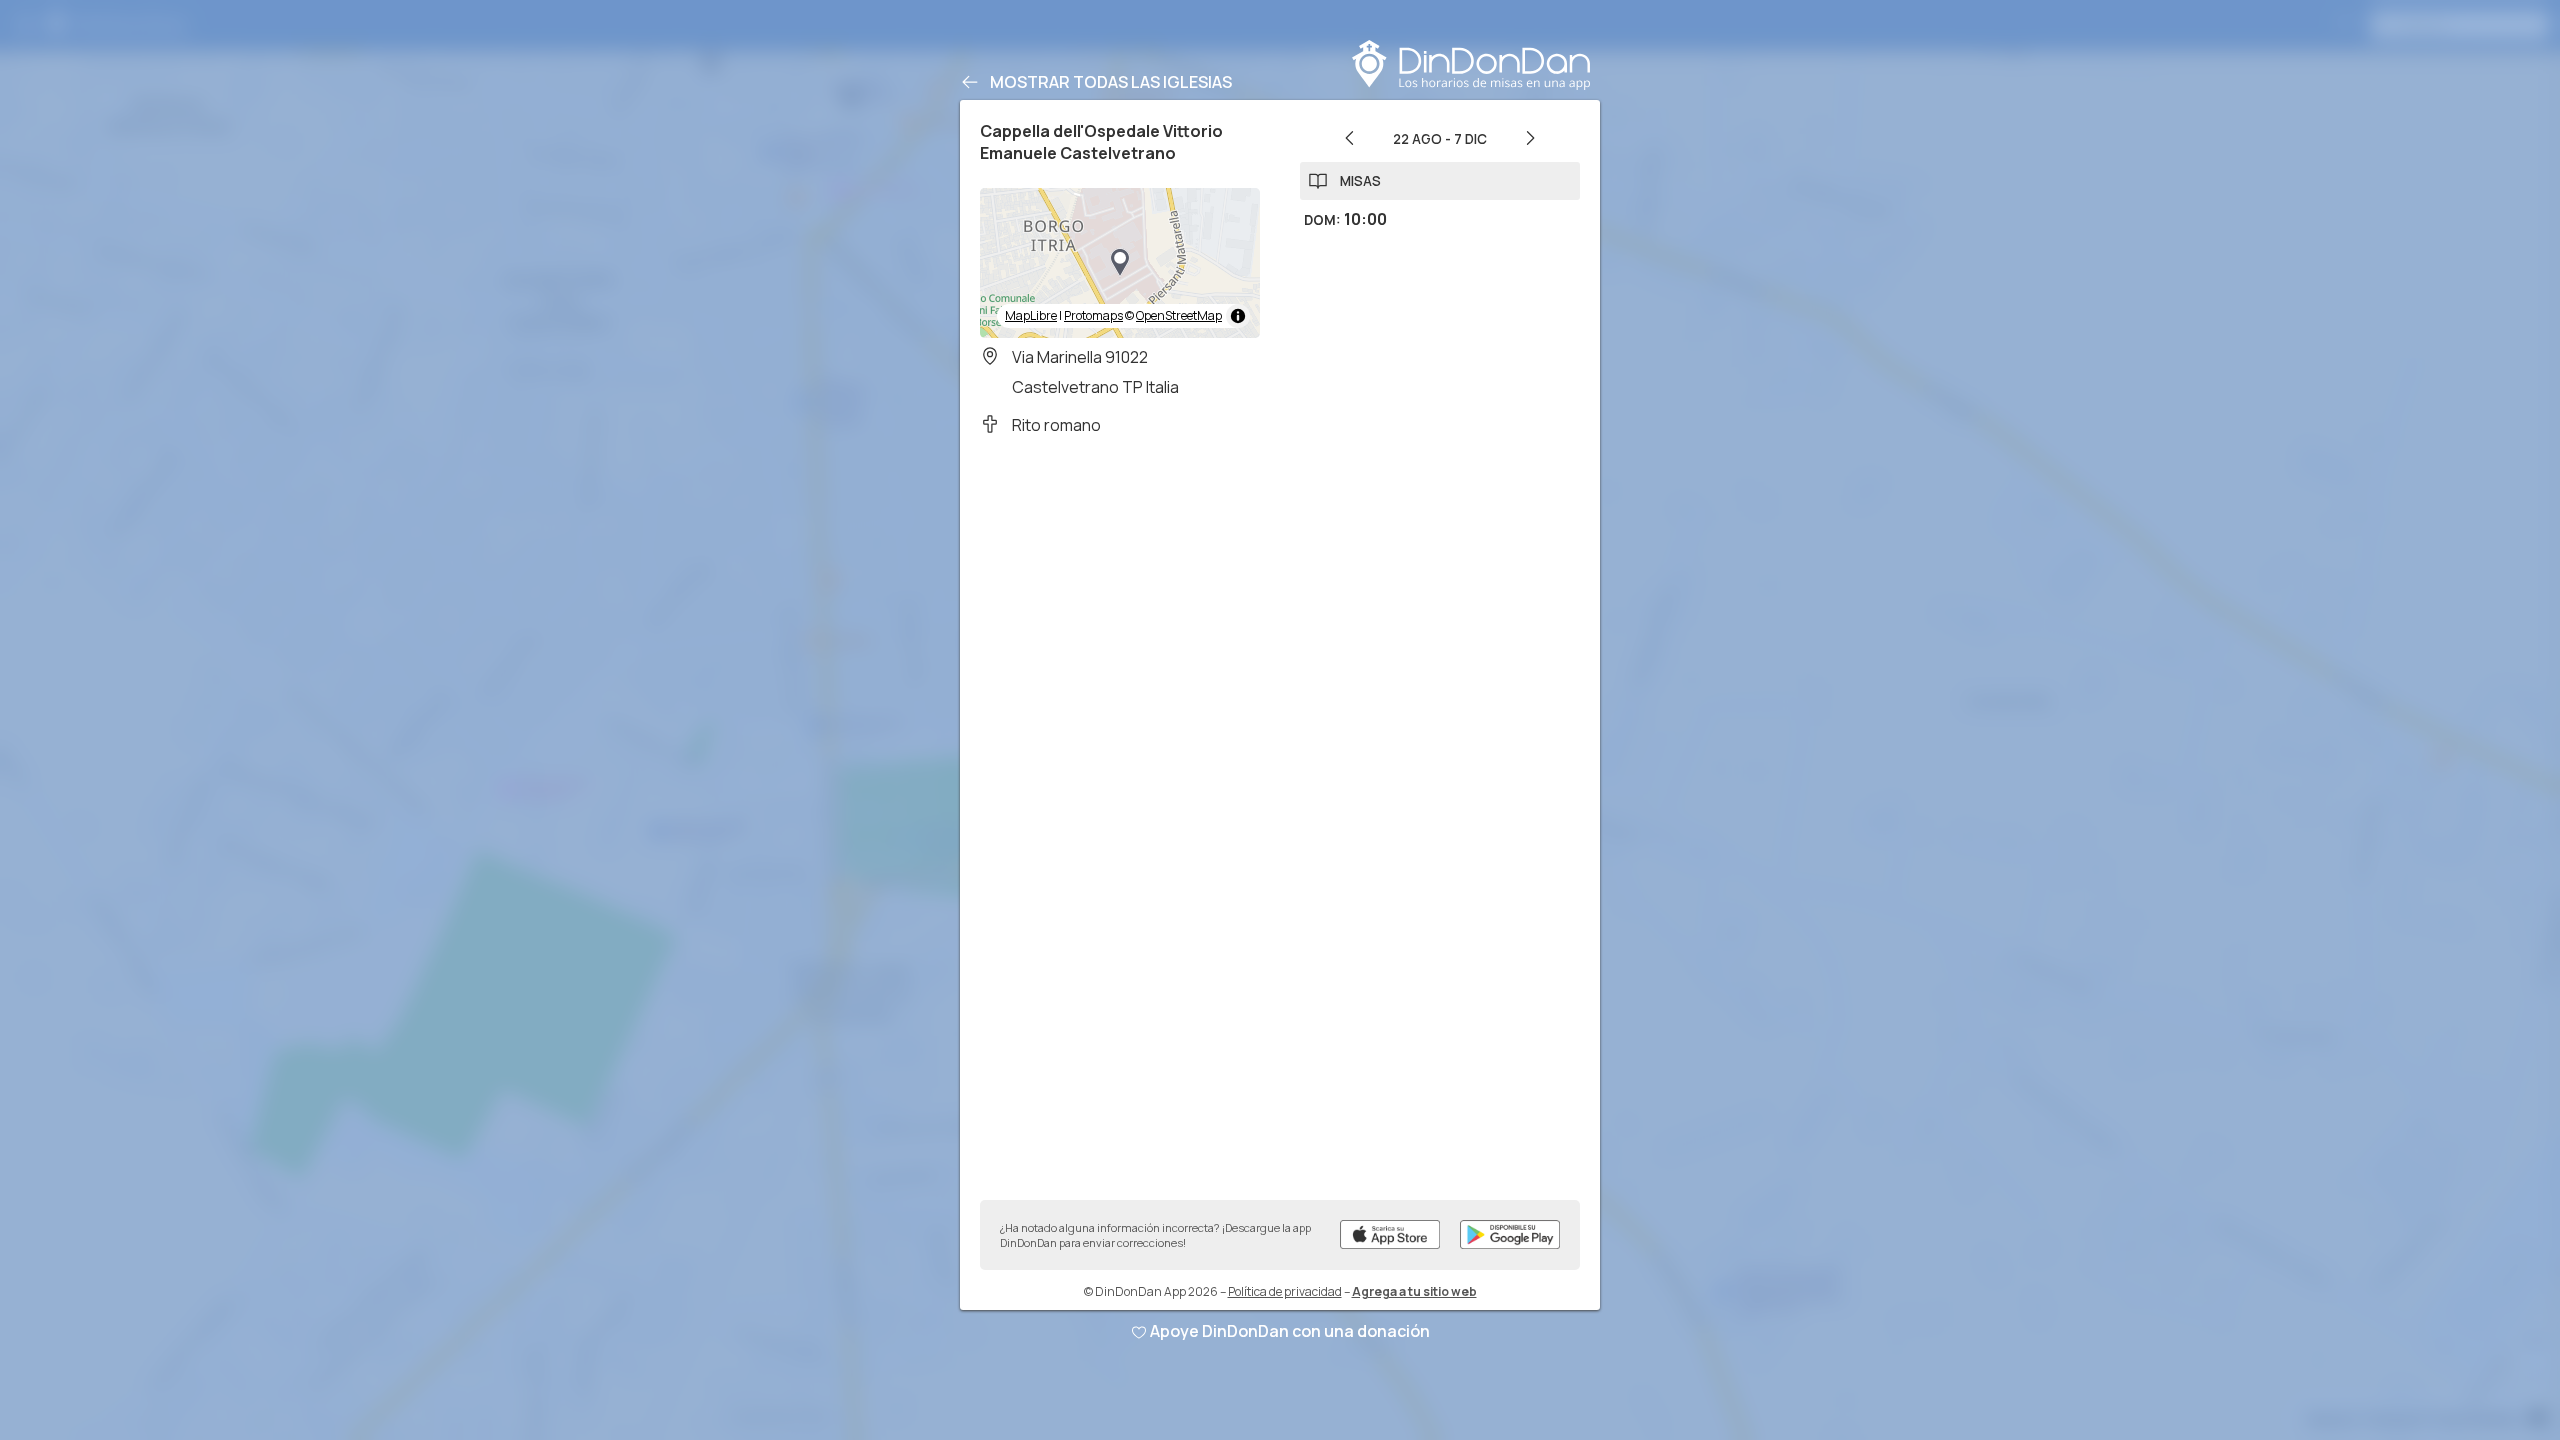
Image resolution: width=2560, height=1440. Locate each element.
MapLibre (1031, 315)
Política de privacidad (1285, 1291)
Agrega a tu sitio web (1414, 1291)
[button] (1120, 263)
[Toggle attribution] (1238, 316)
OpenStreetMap (1179, 315)
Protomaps (1093, 315)
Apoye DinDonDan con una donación (1290, 1331)
